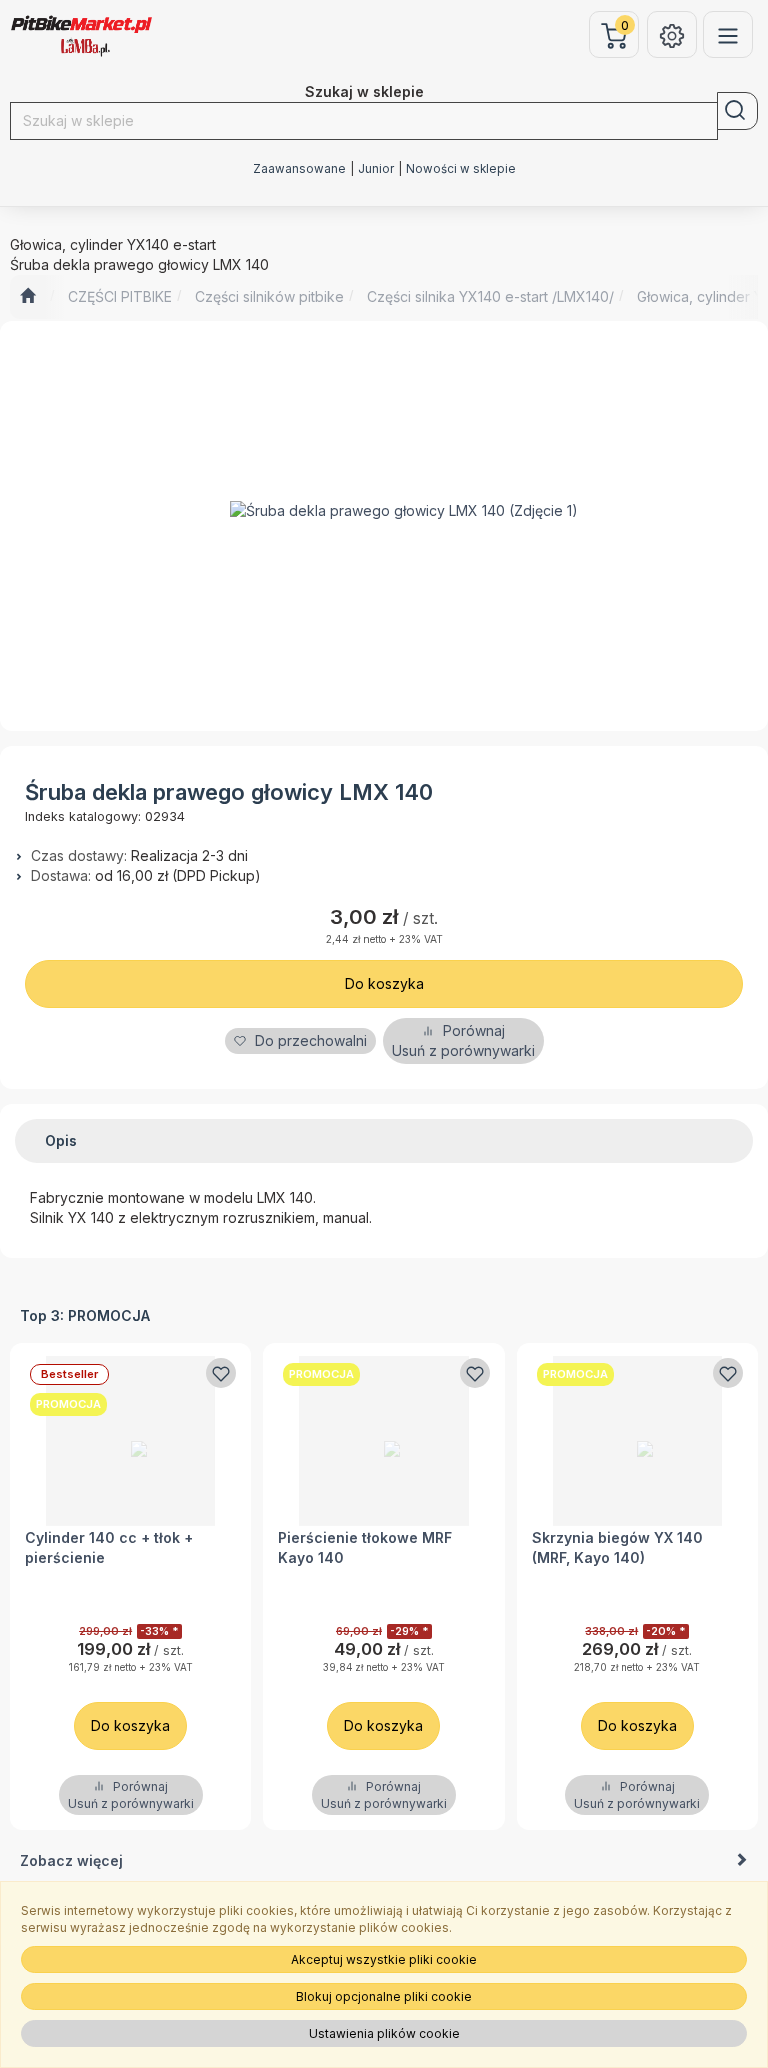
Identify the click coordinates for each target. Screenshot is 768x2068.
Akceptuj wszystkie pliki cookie (384, 1959)
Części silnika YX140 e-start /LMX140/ (490, 296)
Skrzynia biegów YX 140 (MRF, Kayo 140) (617, 1547)
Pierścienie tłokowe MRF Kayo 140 (365, 1547)
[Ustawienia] (672, 34)
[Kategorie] (728, 34)
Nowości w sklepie (461, 169)
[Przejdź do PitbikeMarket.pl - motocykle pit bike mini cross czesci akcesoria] (27, 297)
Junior (376, 169)
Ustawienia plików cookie (384, 2033)
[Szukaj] (737, 111)
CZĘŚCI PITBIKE (120, 296)
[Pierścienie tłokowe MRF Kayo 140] (383, 1440)
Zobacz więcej (71, 1860)
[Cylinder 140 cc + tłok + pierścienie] (130, 1440)
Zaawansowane (299, 169)
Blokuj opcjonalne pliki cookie (384, 1996)
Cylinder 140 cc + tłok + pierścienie (109, 1547)
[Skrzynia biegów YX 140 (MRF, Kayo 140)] (637, 1440)
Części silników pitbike (269, 296)
